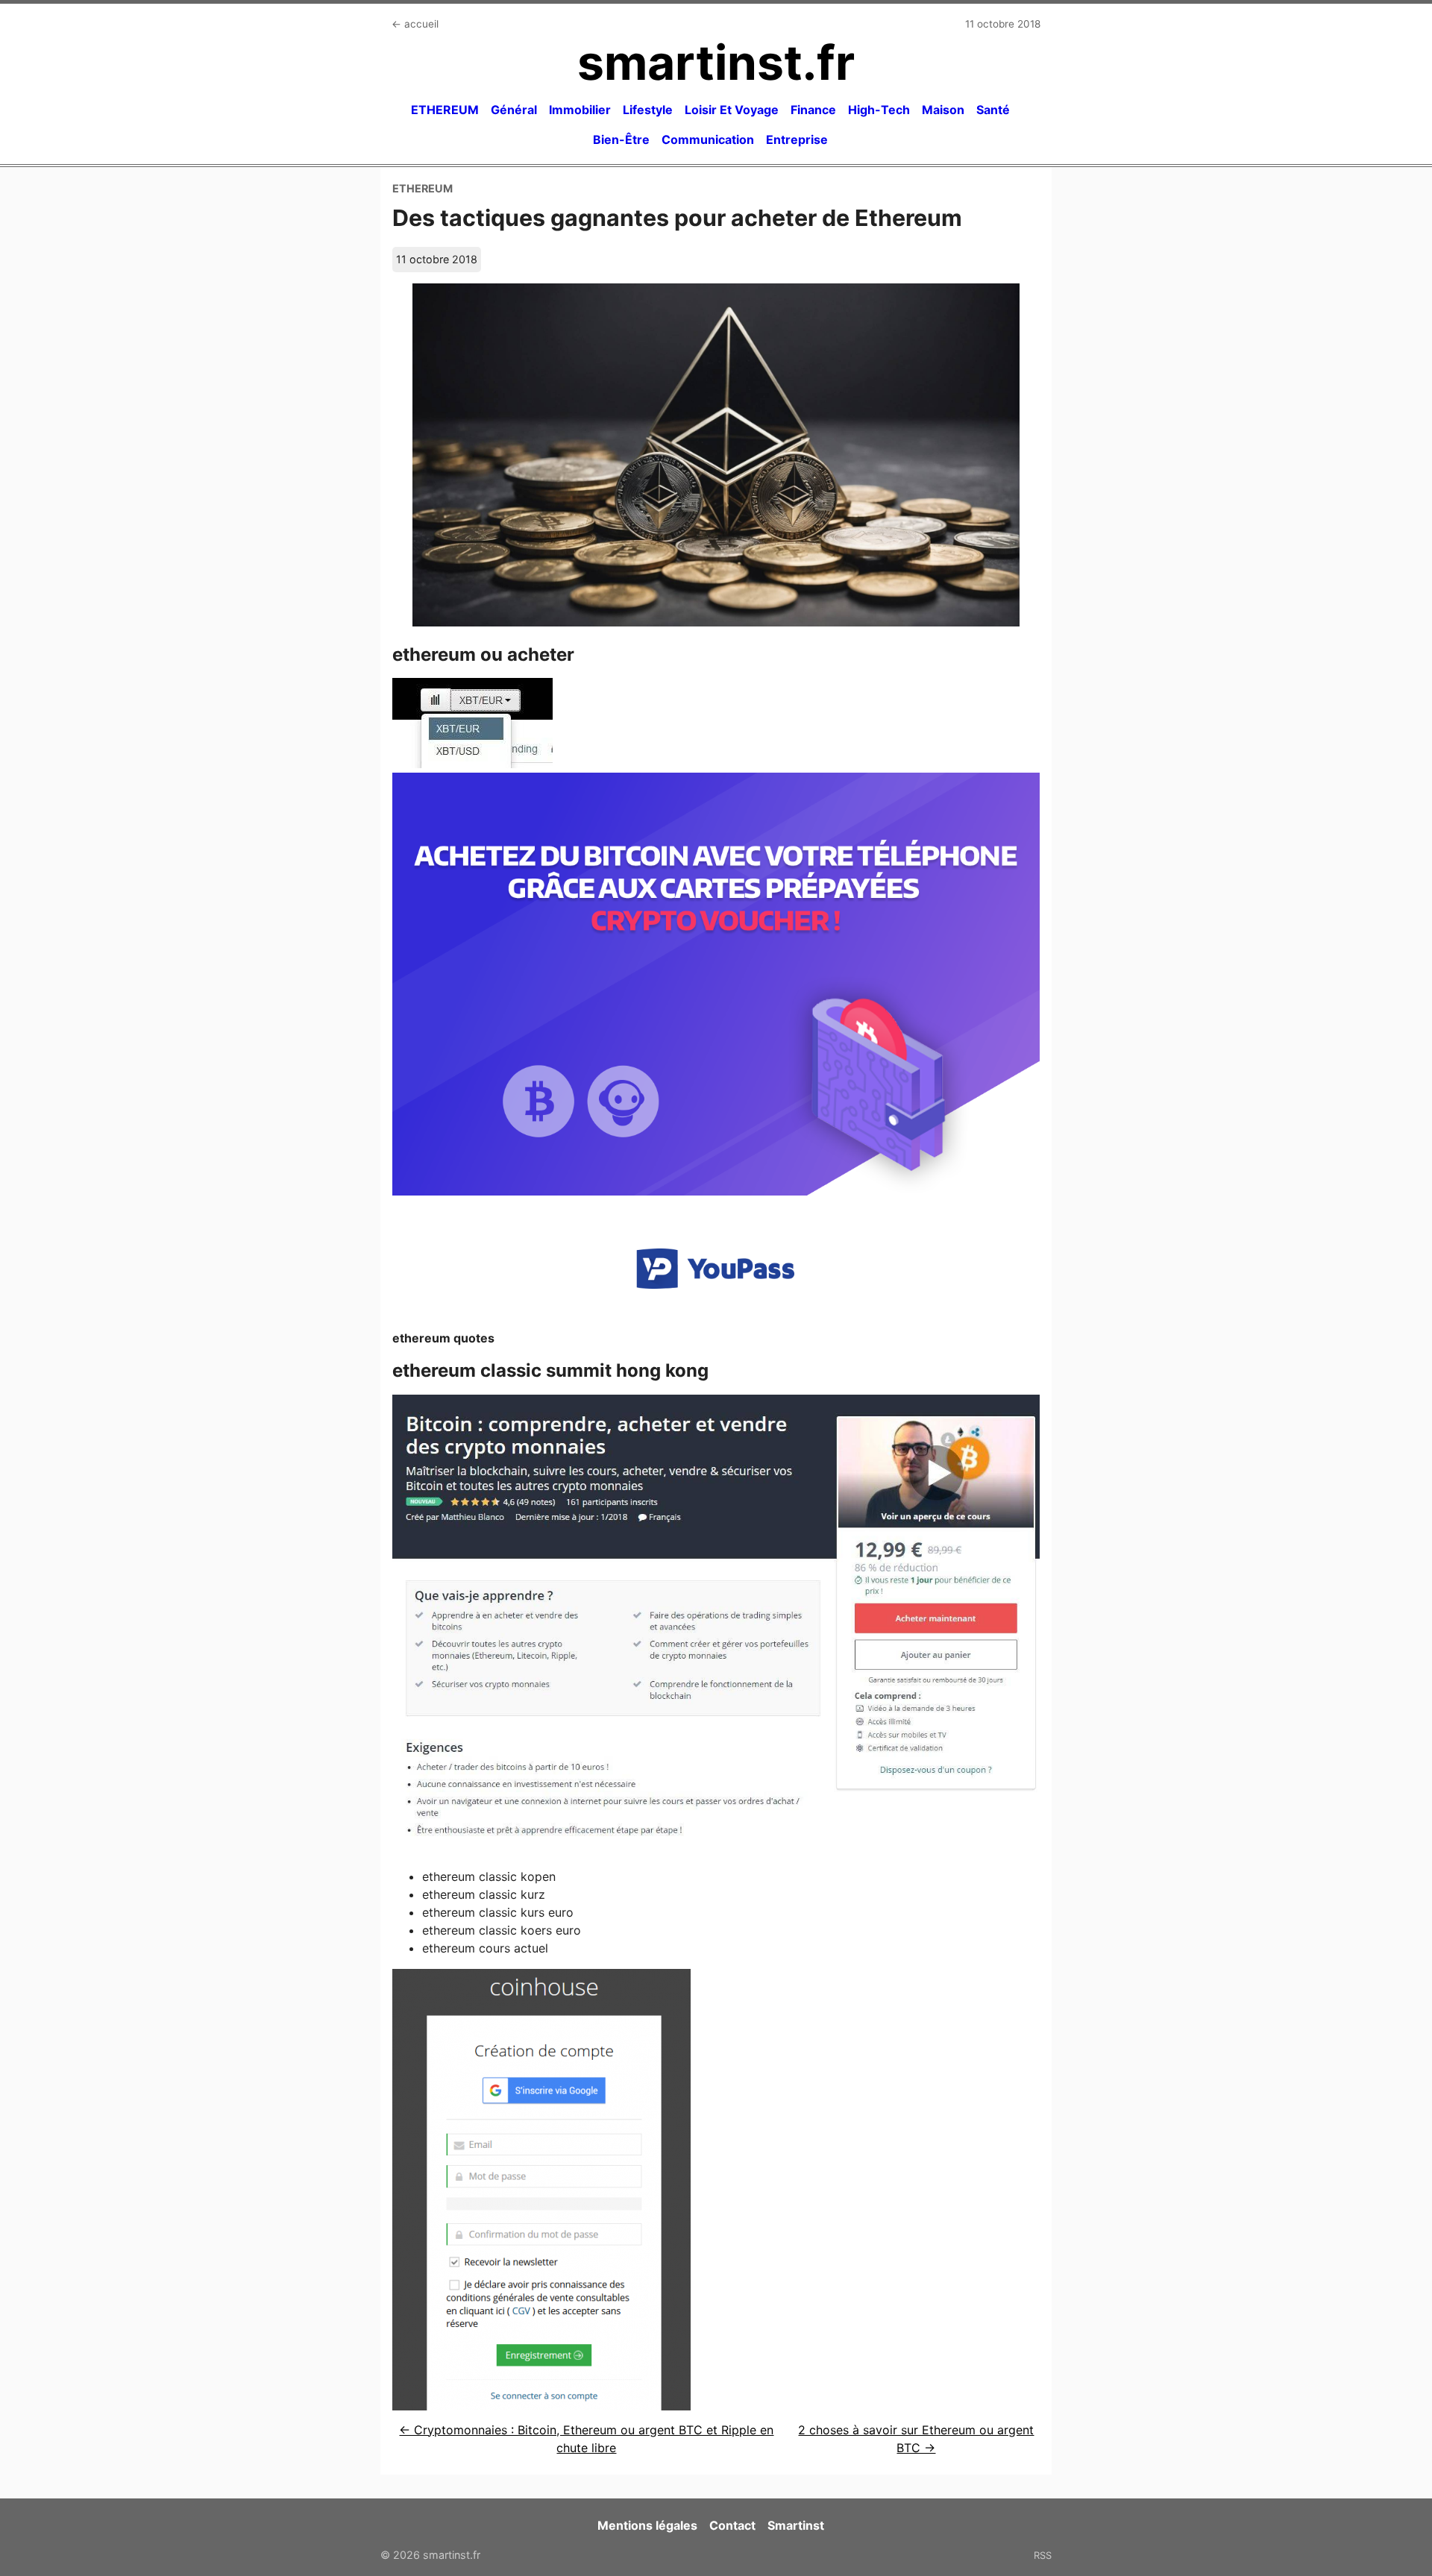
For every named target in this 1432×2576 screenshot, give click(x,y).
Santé (993, 110)
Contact (732, 2525)
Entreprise (797, 139)
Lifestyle (648, 110)
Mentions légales (647, 2525)
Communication (708, 139)
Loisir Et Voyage (732, 110)
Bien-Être (621, 139)
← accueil (415, 24)
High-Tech (879, 110)
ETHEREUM (445, 110)
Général (514, 110)
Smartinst (796, 2525)
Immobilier (580, 110)
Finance (813, 110)
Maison (943, 110)
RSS (1043, 2555)
